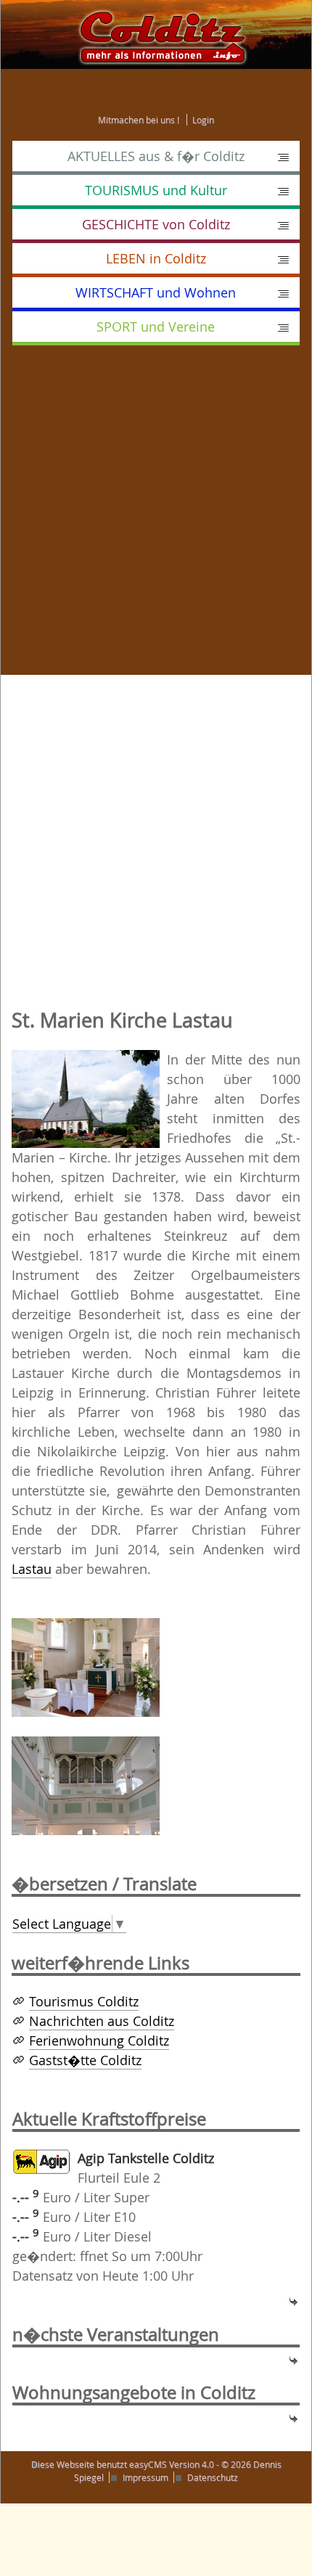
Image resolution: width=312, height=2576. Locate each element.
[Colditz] (156, 33)
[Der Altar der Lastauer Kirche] (86, 1666)
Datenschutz (213, 2477)
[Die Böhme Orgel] (86, 1784)
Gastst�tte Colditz (85, 2060)
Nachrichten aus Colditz (102, 2021)
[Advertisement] (156, 519)
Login (203, 120)
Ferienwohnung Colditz (99, 2040)
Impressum (145, 2477)
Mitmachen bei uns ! (139, 120)
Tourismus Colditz (84, 2001)
